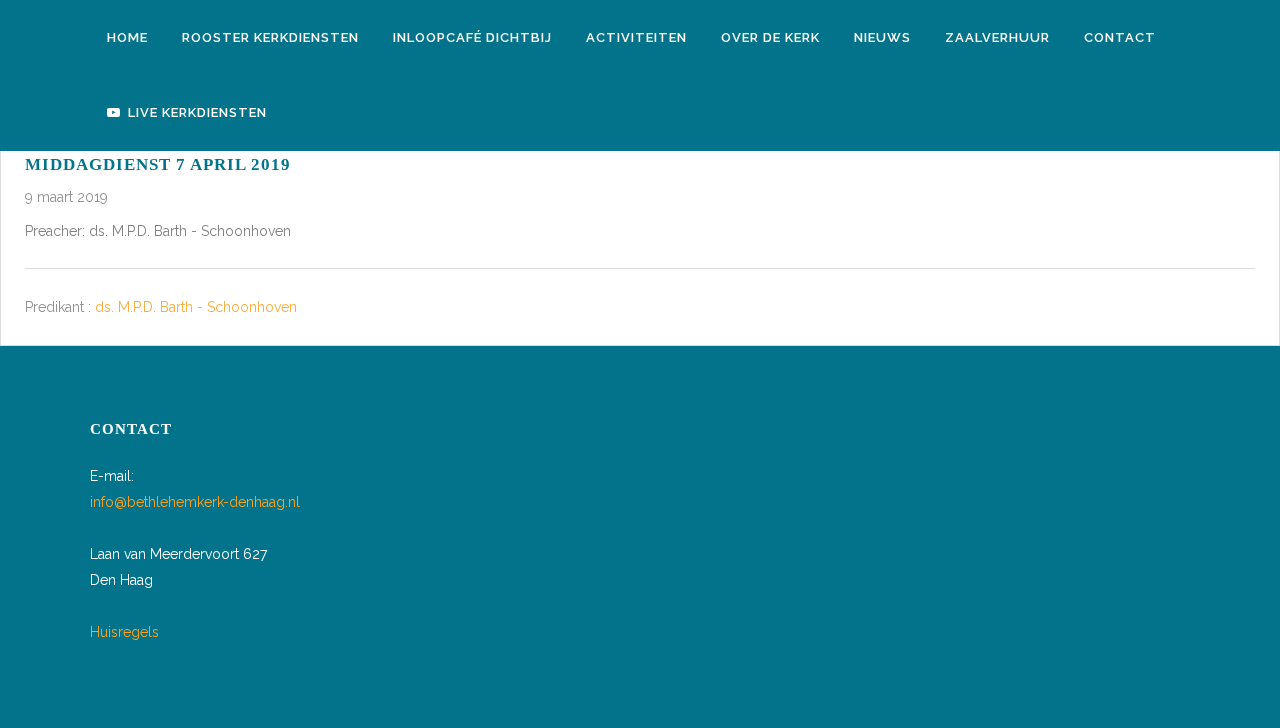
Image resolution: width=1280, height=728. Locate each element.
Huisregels (124, 632)
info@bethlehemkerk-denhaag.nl (195, 502)
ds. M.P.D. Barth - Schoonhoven (196, 308)
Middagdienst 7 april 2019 (158, 164)
